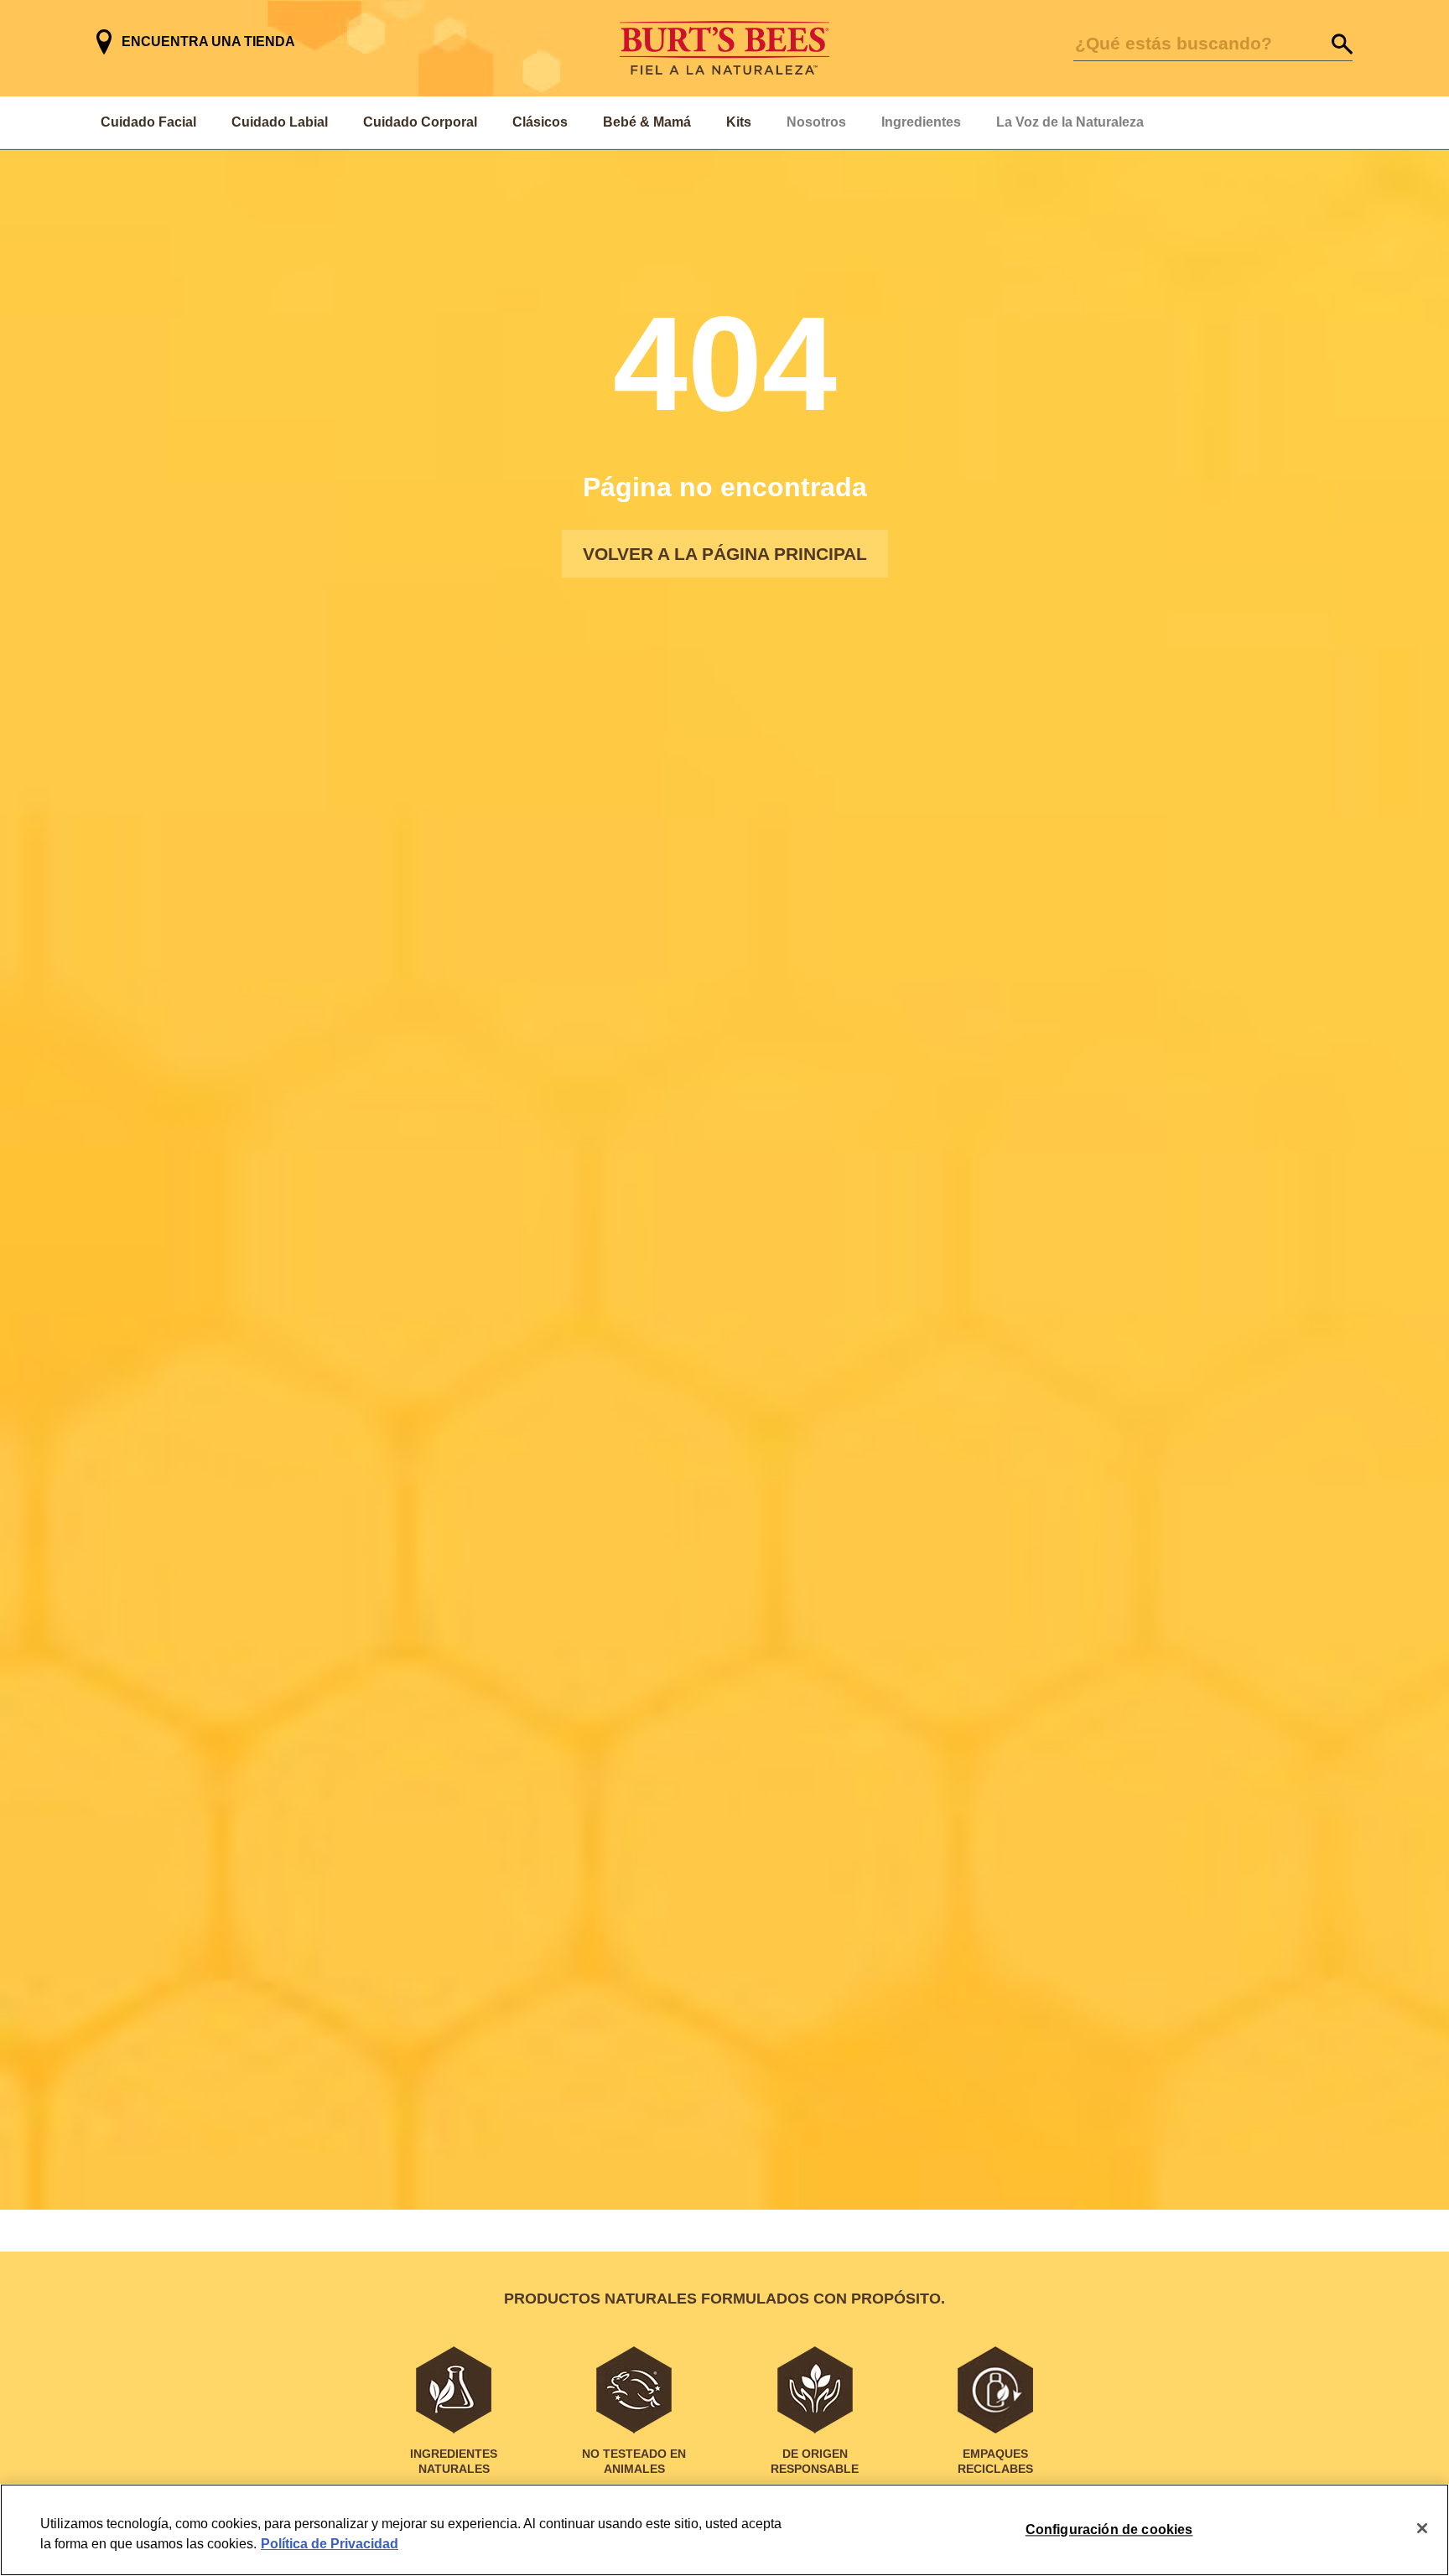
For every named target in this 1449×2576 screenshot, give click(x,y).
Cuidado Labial (280, 122)
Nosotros (816, 122)
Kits (739, 122)
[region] (724, 2530)
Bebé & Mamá (647, 122)
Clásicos (540, 122)
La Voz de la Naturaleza (1070, 122)
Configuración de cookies (1109, 2529)
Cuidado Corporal (420, 122)
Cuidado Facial (148, 122)
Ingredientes (921, 122)
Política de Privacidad (330, 2544)
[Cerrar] (1422, 2528)
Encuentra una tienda (208, 41)
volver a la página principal (725, 554)
